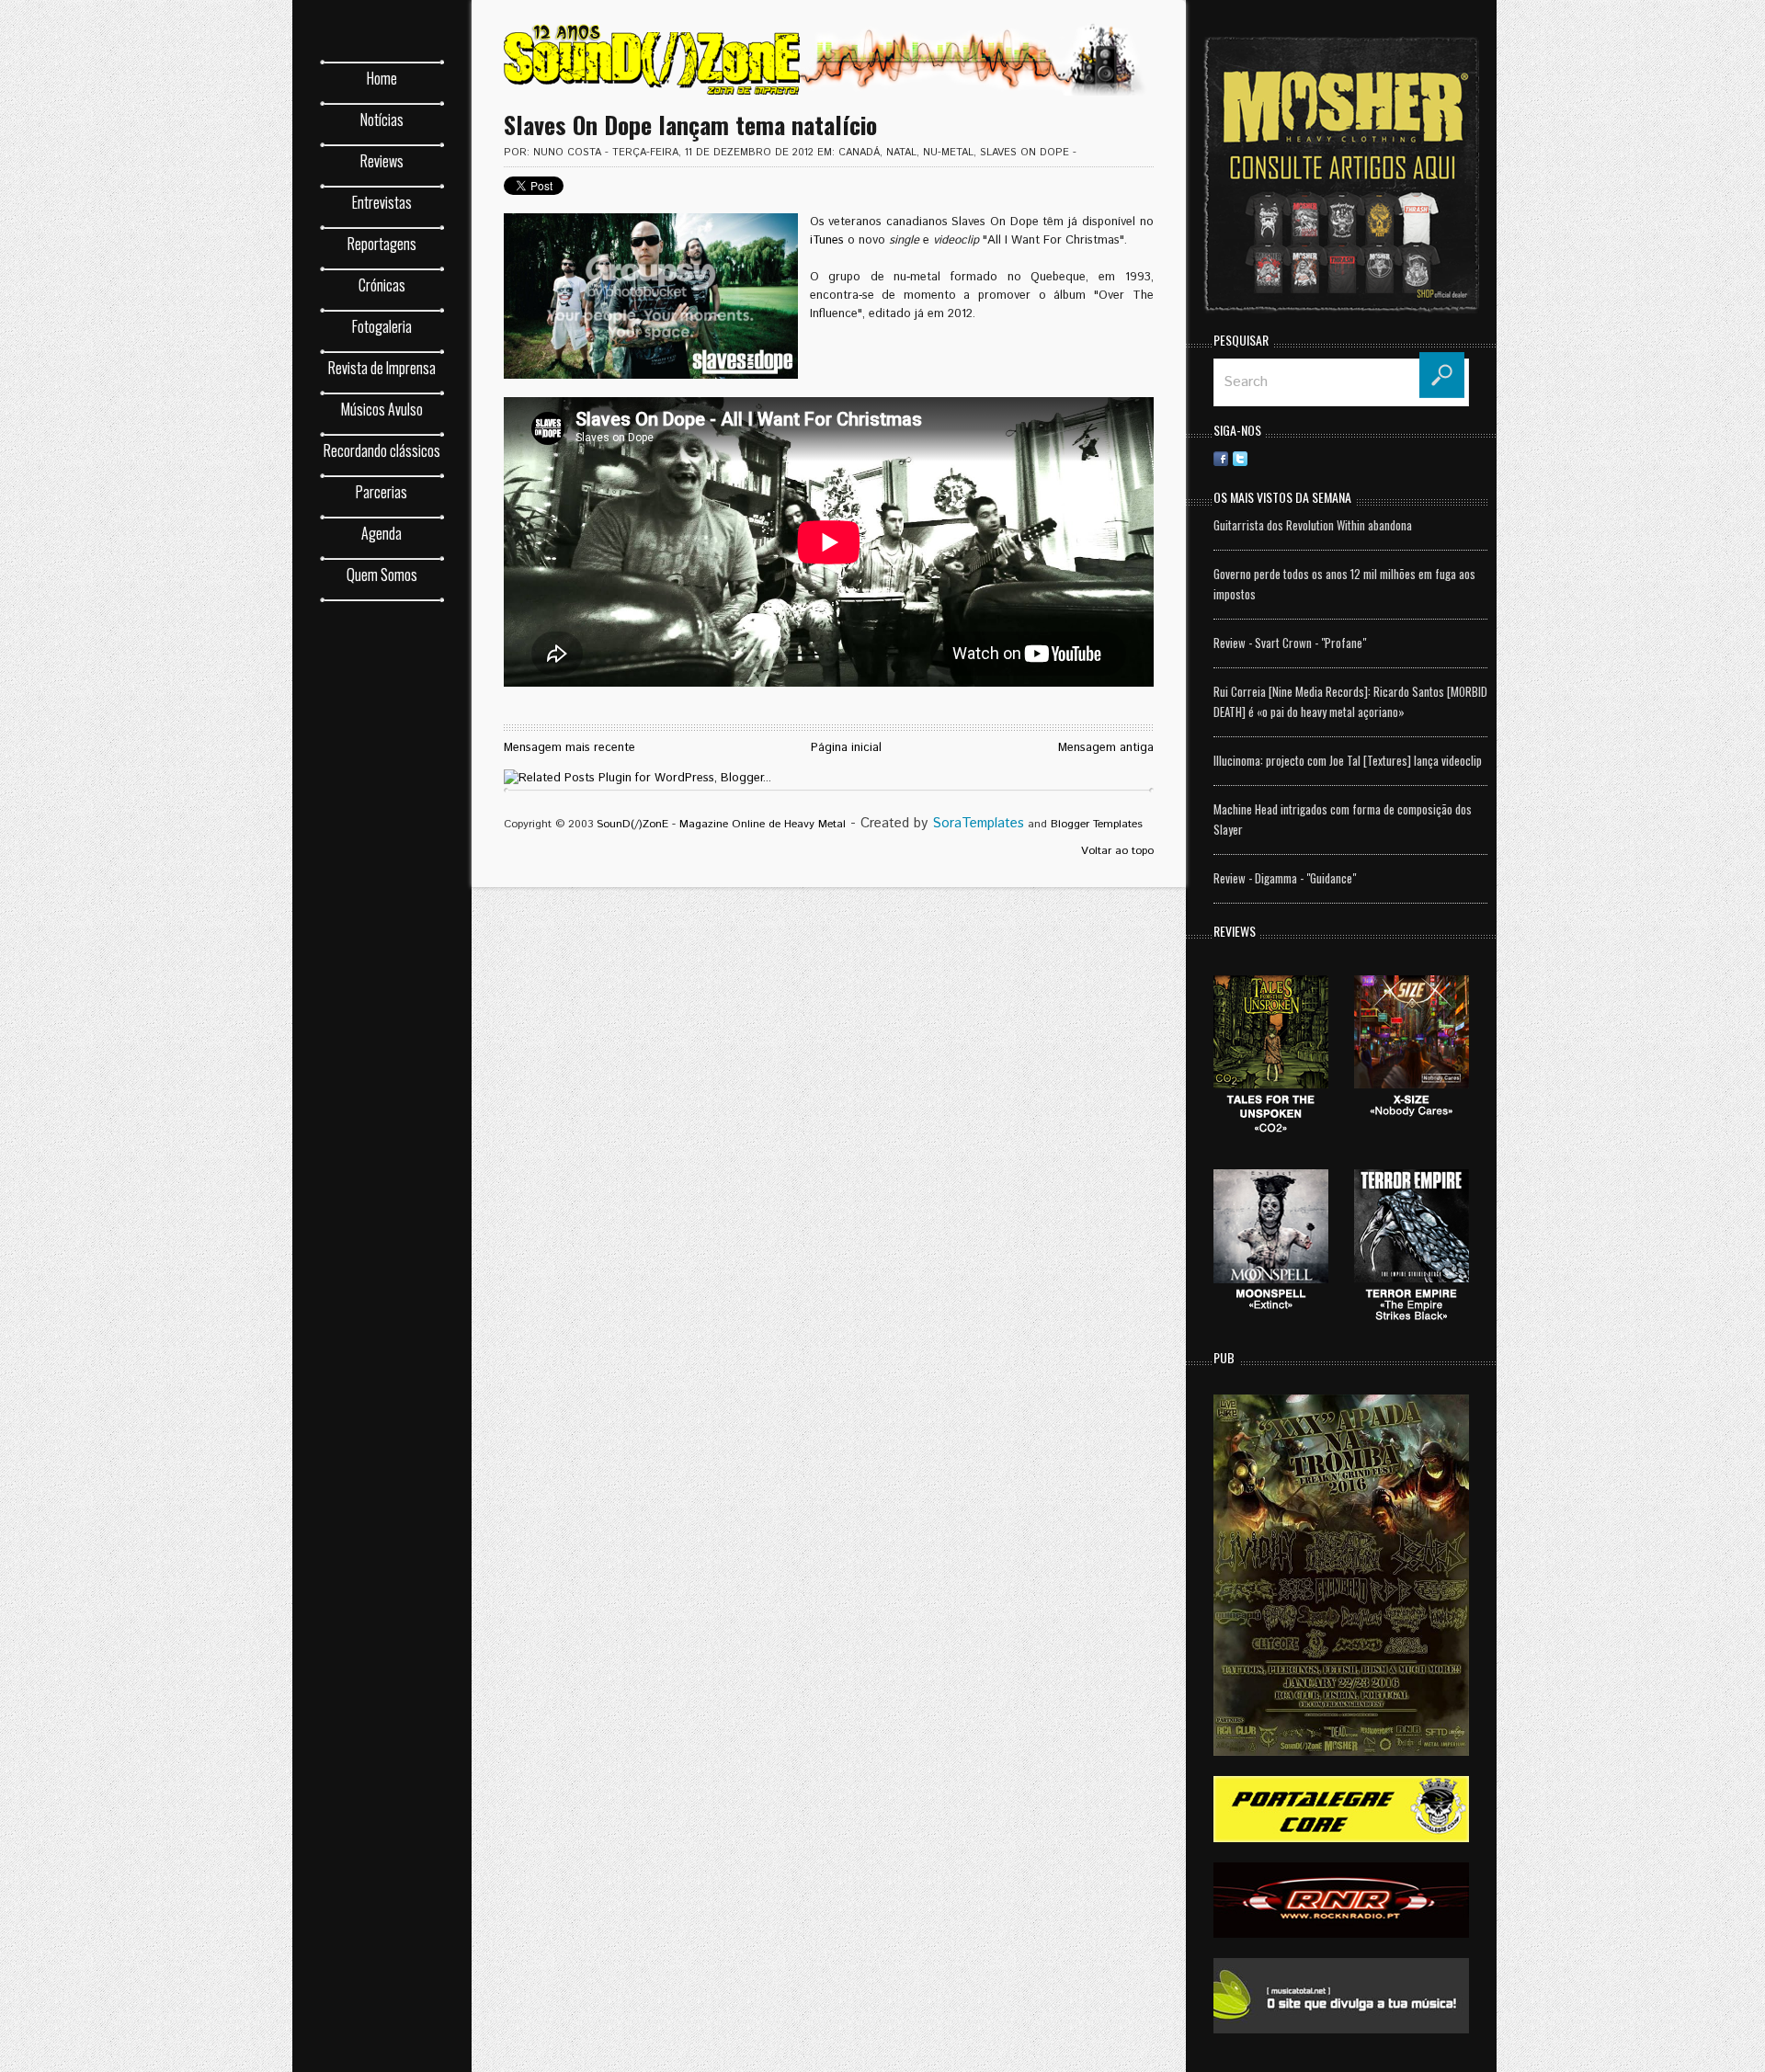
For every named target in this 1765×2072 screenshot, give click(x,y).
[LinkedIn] (1298, 458)
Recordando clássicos (382, 450)
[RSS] (1259, 458)
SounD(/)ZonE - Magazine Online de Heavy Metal (721, 824)
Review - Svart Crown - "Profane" (1290, 643)
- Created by (935, 823)
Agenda (381, 533)
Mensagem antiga (1106, 748)
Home (382, 78)
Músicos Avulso (382, 409)
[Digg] (1337, 458)
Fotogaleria (382, 326)
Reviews (382, 161)
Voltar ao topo (1117, 851)
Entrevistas (382, 202)
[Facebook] (1221, 458)
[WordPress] (1414, 458)
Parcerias (381, 492)
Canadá (859, 153)
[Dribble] (1279, 458)
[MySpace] (1395, 458)
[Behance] (1317, 458)
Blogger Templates (1097, 824)
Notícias (382, 120)
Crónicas (382, 285)
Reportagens (382, 244)
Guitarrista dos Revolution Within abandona (1313, 525)
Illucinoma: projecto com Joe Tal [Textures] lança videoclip (1348, 760)
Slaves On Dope (1025, 153)
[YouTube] (1433, 458)
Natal (901, 153)
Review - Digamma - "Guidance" (1285, 878)
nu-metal (948, 153)
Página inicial (846, 748)
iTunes (827, 240)
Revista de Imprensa (382, 368)
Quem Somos (382, 575)
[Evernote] (1356, 458)
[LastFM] (1375, 458)
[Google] (1452, 458)
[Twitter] (1240, 458)
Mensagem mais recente (569, 748)
